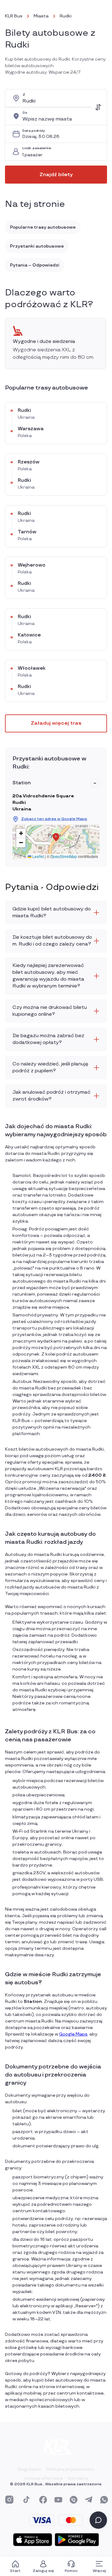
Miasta (41, 16)
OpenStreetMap (64, 856)
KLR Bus (14, 16)
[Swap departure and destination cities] (98, 107)
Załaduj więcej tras (56, 723)
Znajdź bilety (56, 175)
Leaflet (38, 856)
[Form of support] (98, 2520)
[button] (95, 783)
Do (25, 113)
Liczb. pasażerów (37, 148)
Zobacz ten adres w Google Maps (54, 819)
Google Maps (73, 2034)
